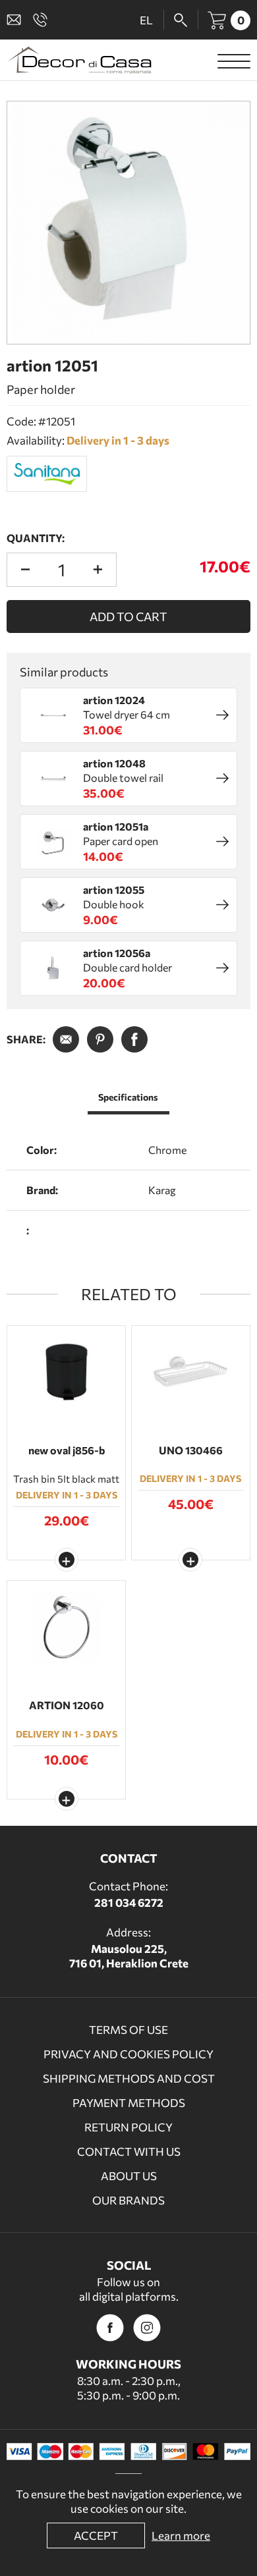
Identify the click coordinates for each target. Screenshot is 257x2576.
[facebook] (110, 2328)
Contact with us (129, 2151)
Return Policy (128, 2127)
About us (129, 2176)
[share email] (66, 1039)
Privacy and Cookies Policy (128, 2054)
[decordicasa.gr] (79, 60)
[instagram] (147, 2328)
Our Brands (128, 2200)
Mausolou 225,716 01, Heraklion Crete (129, 1956)
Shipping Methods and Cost (129, 2078)
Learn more (181, 2535)
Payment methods (129, 2103)
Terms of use (128, 2030)
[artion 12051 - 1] (128, 223)
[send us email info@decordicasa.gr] (16, 20)
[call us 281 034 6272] (43, 20)
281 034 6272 (129, 1903)
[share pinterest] (100, 1039)
